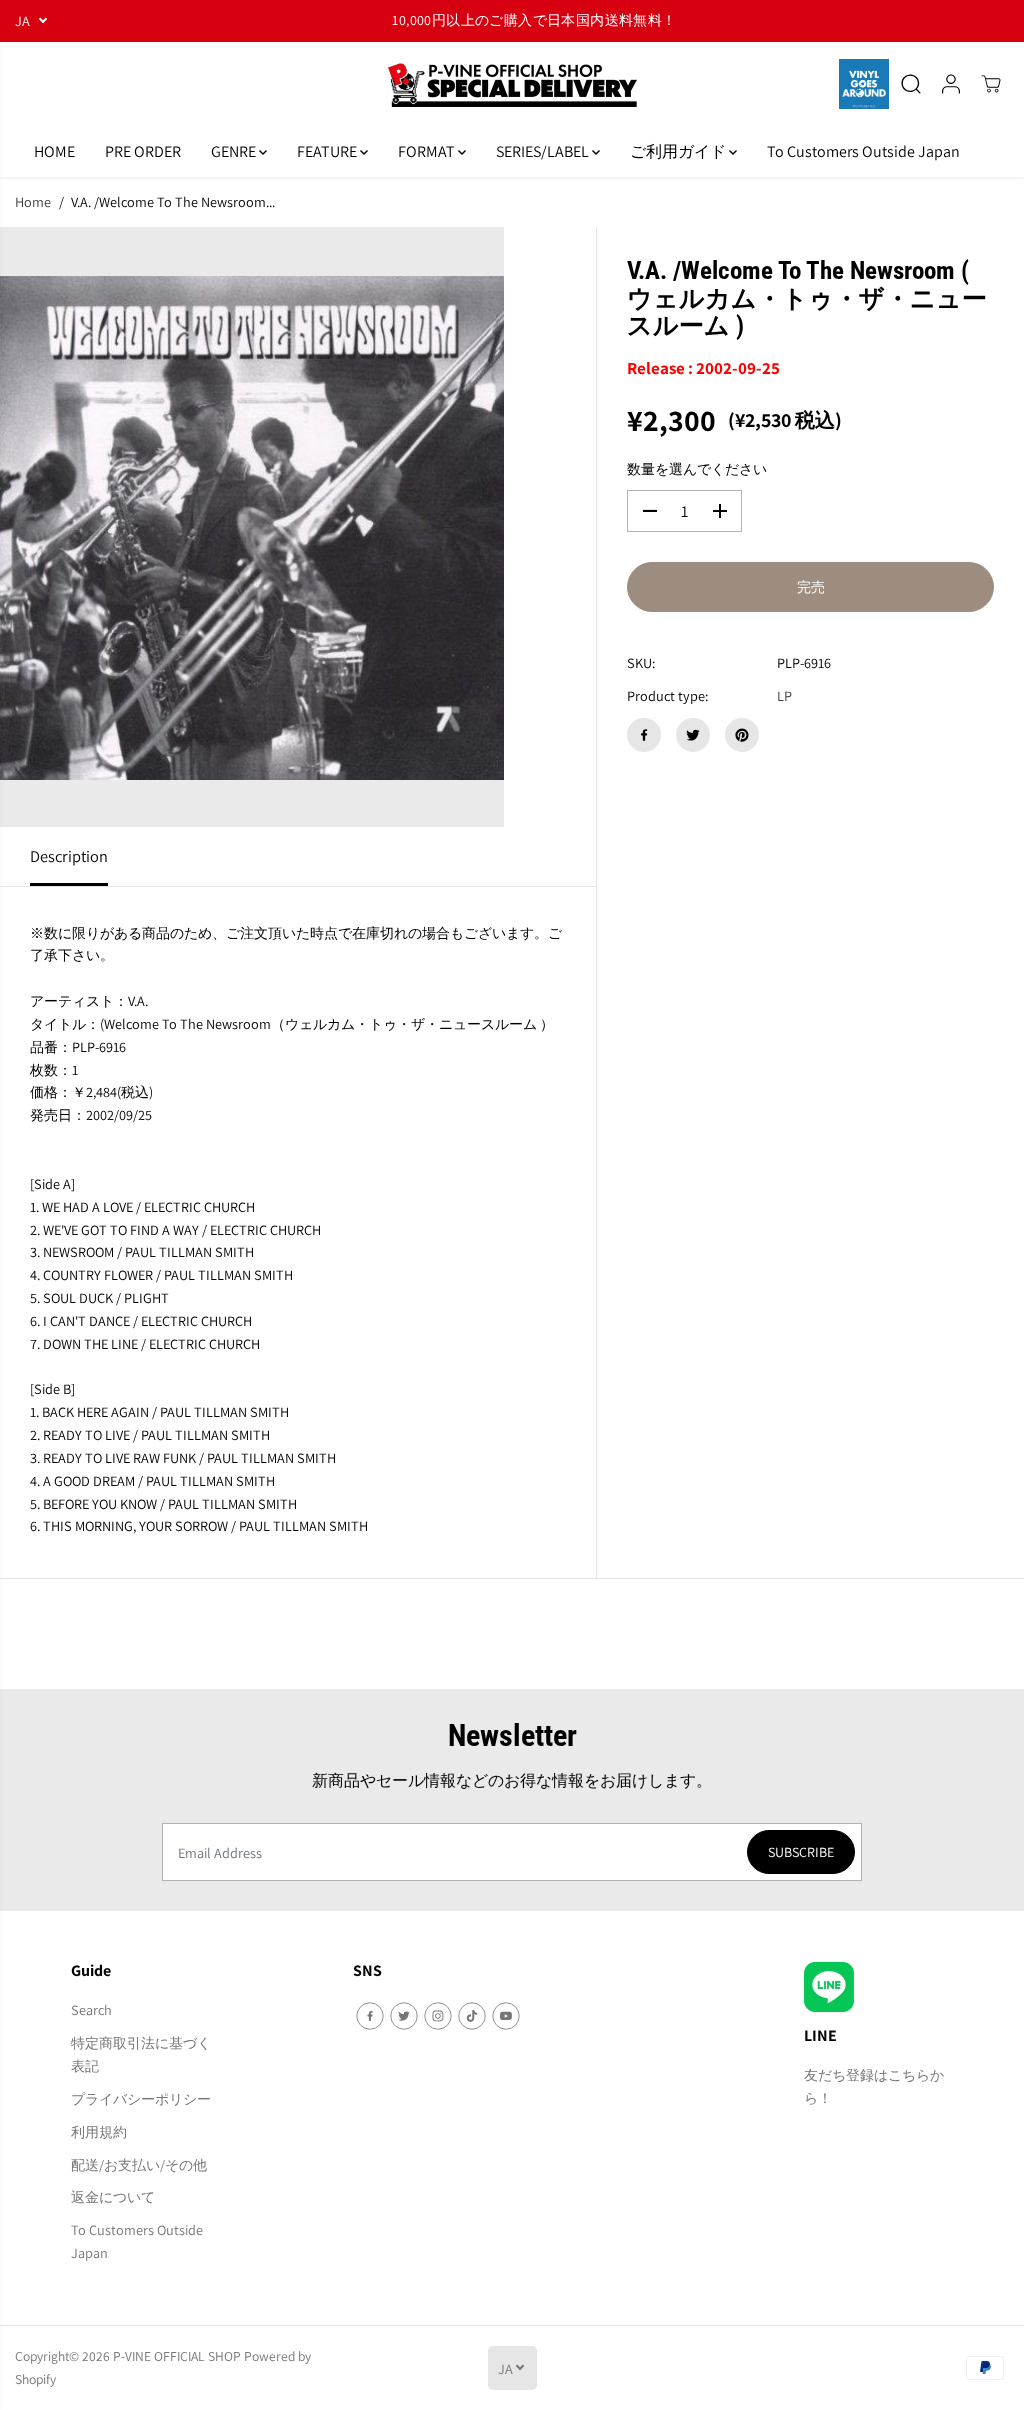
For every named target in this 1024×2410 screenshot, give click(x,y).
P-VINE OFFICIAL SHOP (177, 2356)
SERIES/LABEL (544, 151)
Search (91, 2009)
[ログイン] (951, 84)
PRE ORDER (143, 151)
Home (33, 201)
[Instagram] (438, 2016)
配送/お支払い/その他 (139, 2164)
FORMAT (428, 151)
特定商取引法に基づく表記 (141, 2054)
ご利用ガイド (679, 151)
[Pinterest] (742, 735)
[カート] (991, 84)
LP (784, 695)
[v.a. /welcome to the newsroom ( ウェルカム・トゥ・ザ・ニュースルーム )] (252, 527)
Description (69, 856)
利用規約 (99, 2131)
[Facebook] (644, 735)
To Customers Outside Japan (863, 151)
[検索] (911, 84)
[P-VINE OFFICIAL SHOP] (512, 84)
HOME (54, 151)
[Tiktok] (472, 2016)
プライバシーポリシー (141, 2098)
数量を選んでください (697, 468)
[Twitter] (693, 735)
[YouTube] (506, 2016)
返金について (113, 2196)
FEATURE (328, 151)
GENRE (235, 151)
